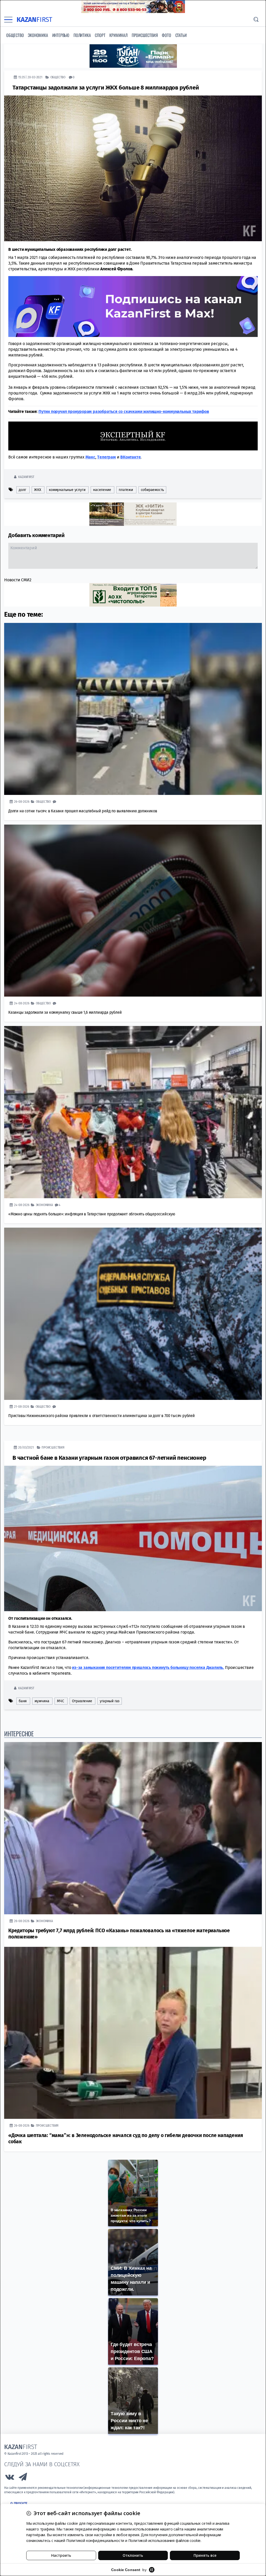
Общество (15, 35)
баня (23, 1701)
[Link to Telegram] (23, 2478)
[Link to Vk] (10, 2478)
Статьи (181, 35)
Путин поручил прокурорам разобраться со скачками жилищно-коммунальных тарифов (124, 411)
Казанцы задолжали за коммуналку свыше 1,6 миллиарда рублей (65, 1012)
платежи (126, 490)
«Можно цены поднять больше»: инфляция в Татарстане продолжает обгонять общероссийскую (92, 1214)
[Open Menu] (8, 20)
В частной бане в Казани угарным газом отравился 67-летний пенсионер (109, 1458)
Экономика (38, 35)
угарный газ (110, 1701)
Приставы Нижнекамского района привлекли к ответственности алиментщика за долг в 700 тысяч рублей (102, 1415)
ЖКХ (38, 490)
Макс (90, 457)
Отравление (82, 1701)
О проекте (19, 2503)
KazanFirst (26, 477)
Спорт (100, 35)
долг (22, 490)
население (102, 490)
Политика (82, 35)
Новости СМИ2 (18, 580)
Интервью (61, 35)
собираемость (152, 490)
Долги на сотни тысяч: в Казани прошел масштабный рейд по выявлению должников (83, 811)
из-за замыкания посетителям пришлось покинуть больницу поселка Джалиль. (148, 1667)
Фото (166, 35)
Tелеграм (106, 457)
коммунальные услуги (67, 490)
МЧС (60, 1701)
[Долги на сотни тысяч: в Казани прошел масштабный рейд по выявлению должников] (133, 709)
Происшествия (145, 35)
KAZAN (34, 20)
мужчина (42, 1701)
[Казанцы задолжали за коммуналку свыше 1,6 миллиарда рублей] (133, 910)
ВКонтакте (130, 457)
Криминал (118, 35)
